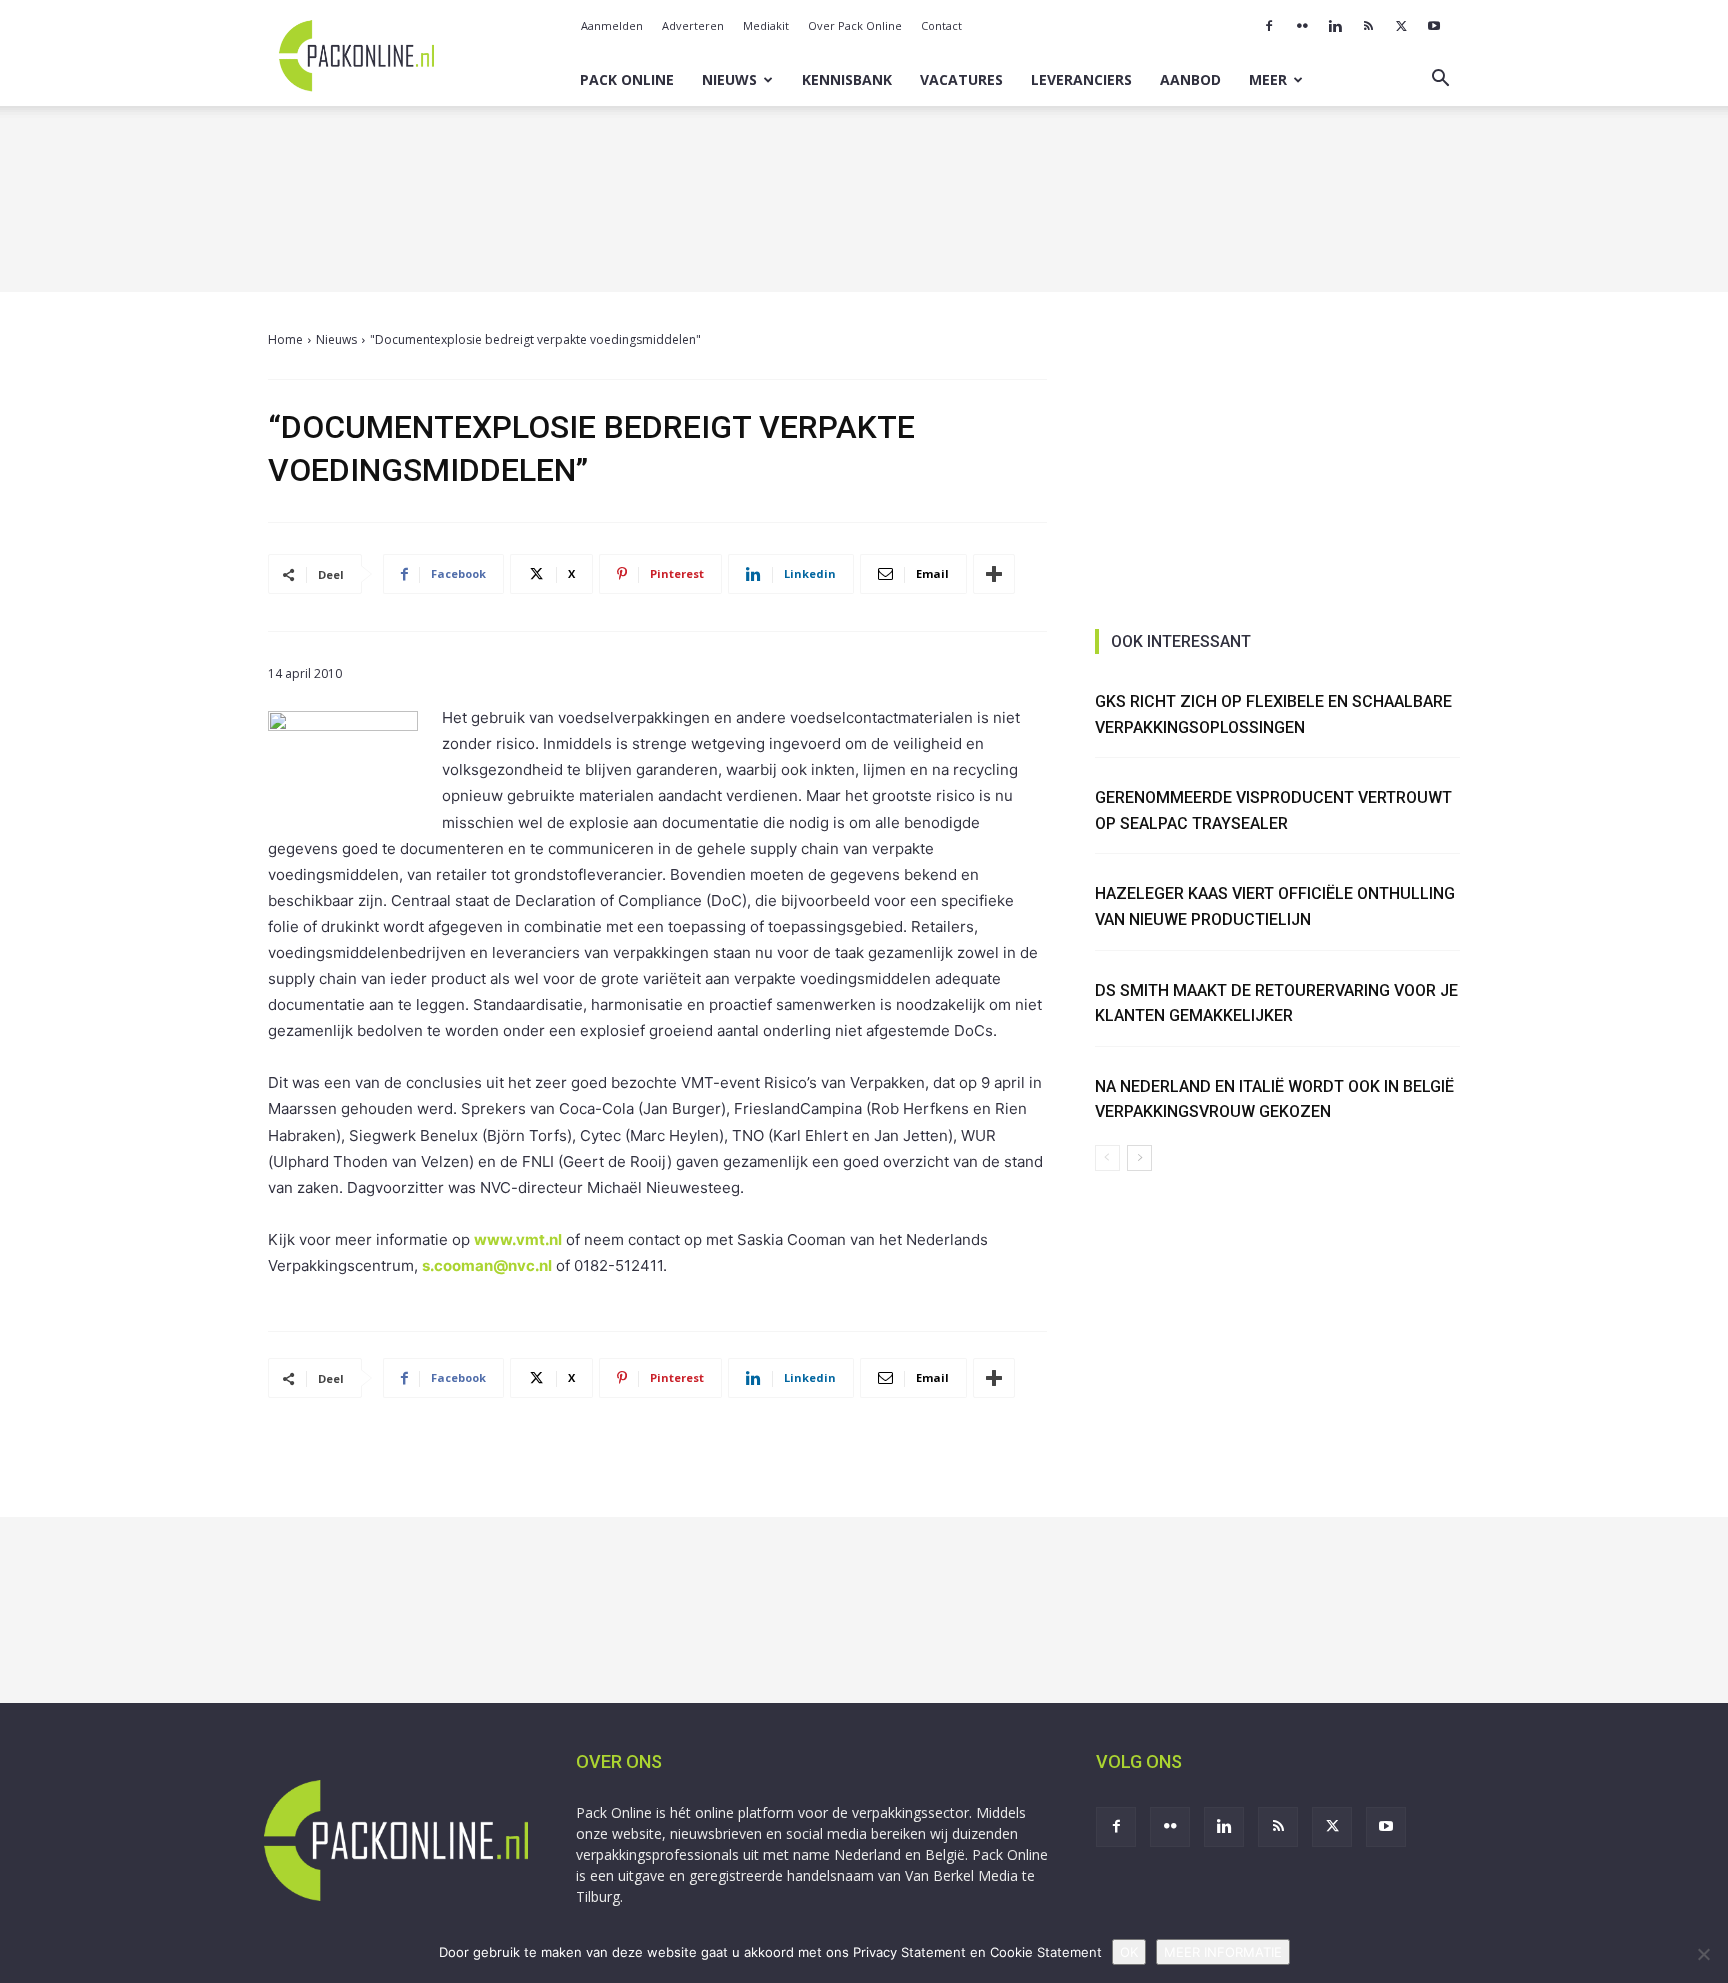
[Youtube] (1434, 26)
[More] (994, 574)
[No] (1703, 1954)
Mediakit (766, 25)
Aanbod (1190, 79)
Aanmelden (612, 25)
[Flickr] (1302, 26)
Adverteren (693, 25)
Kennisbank (847, 79)
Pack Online (627, 79)
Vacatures (961, 79)
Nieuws (729, 79)
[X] (1401, 26)
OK (1129, 1952)
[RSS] (1368, 26)
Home (285, 339)
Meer (1268, 79)
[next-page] (1139, 1158)
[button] (1440, 80)
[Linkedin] (1335, 26)
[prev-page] (1107, 1158)
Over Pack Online (855, 25)
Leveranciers (1081, 79)
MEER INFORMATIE (1223, 1952)
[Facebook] (1269, 26)
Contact (941, 25)
